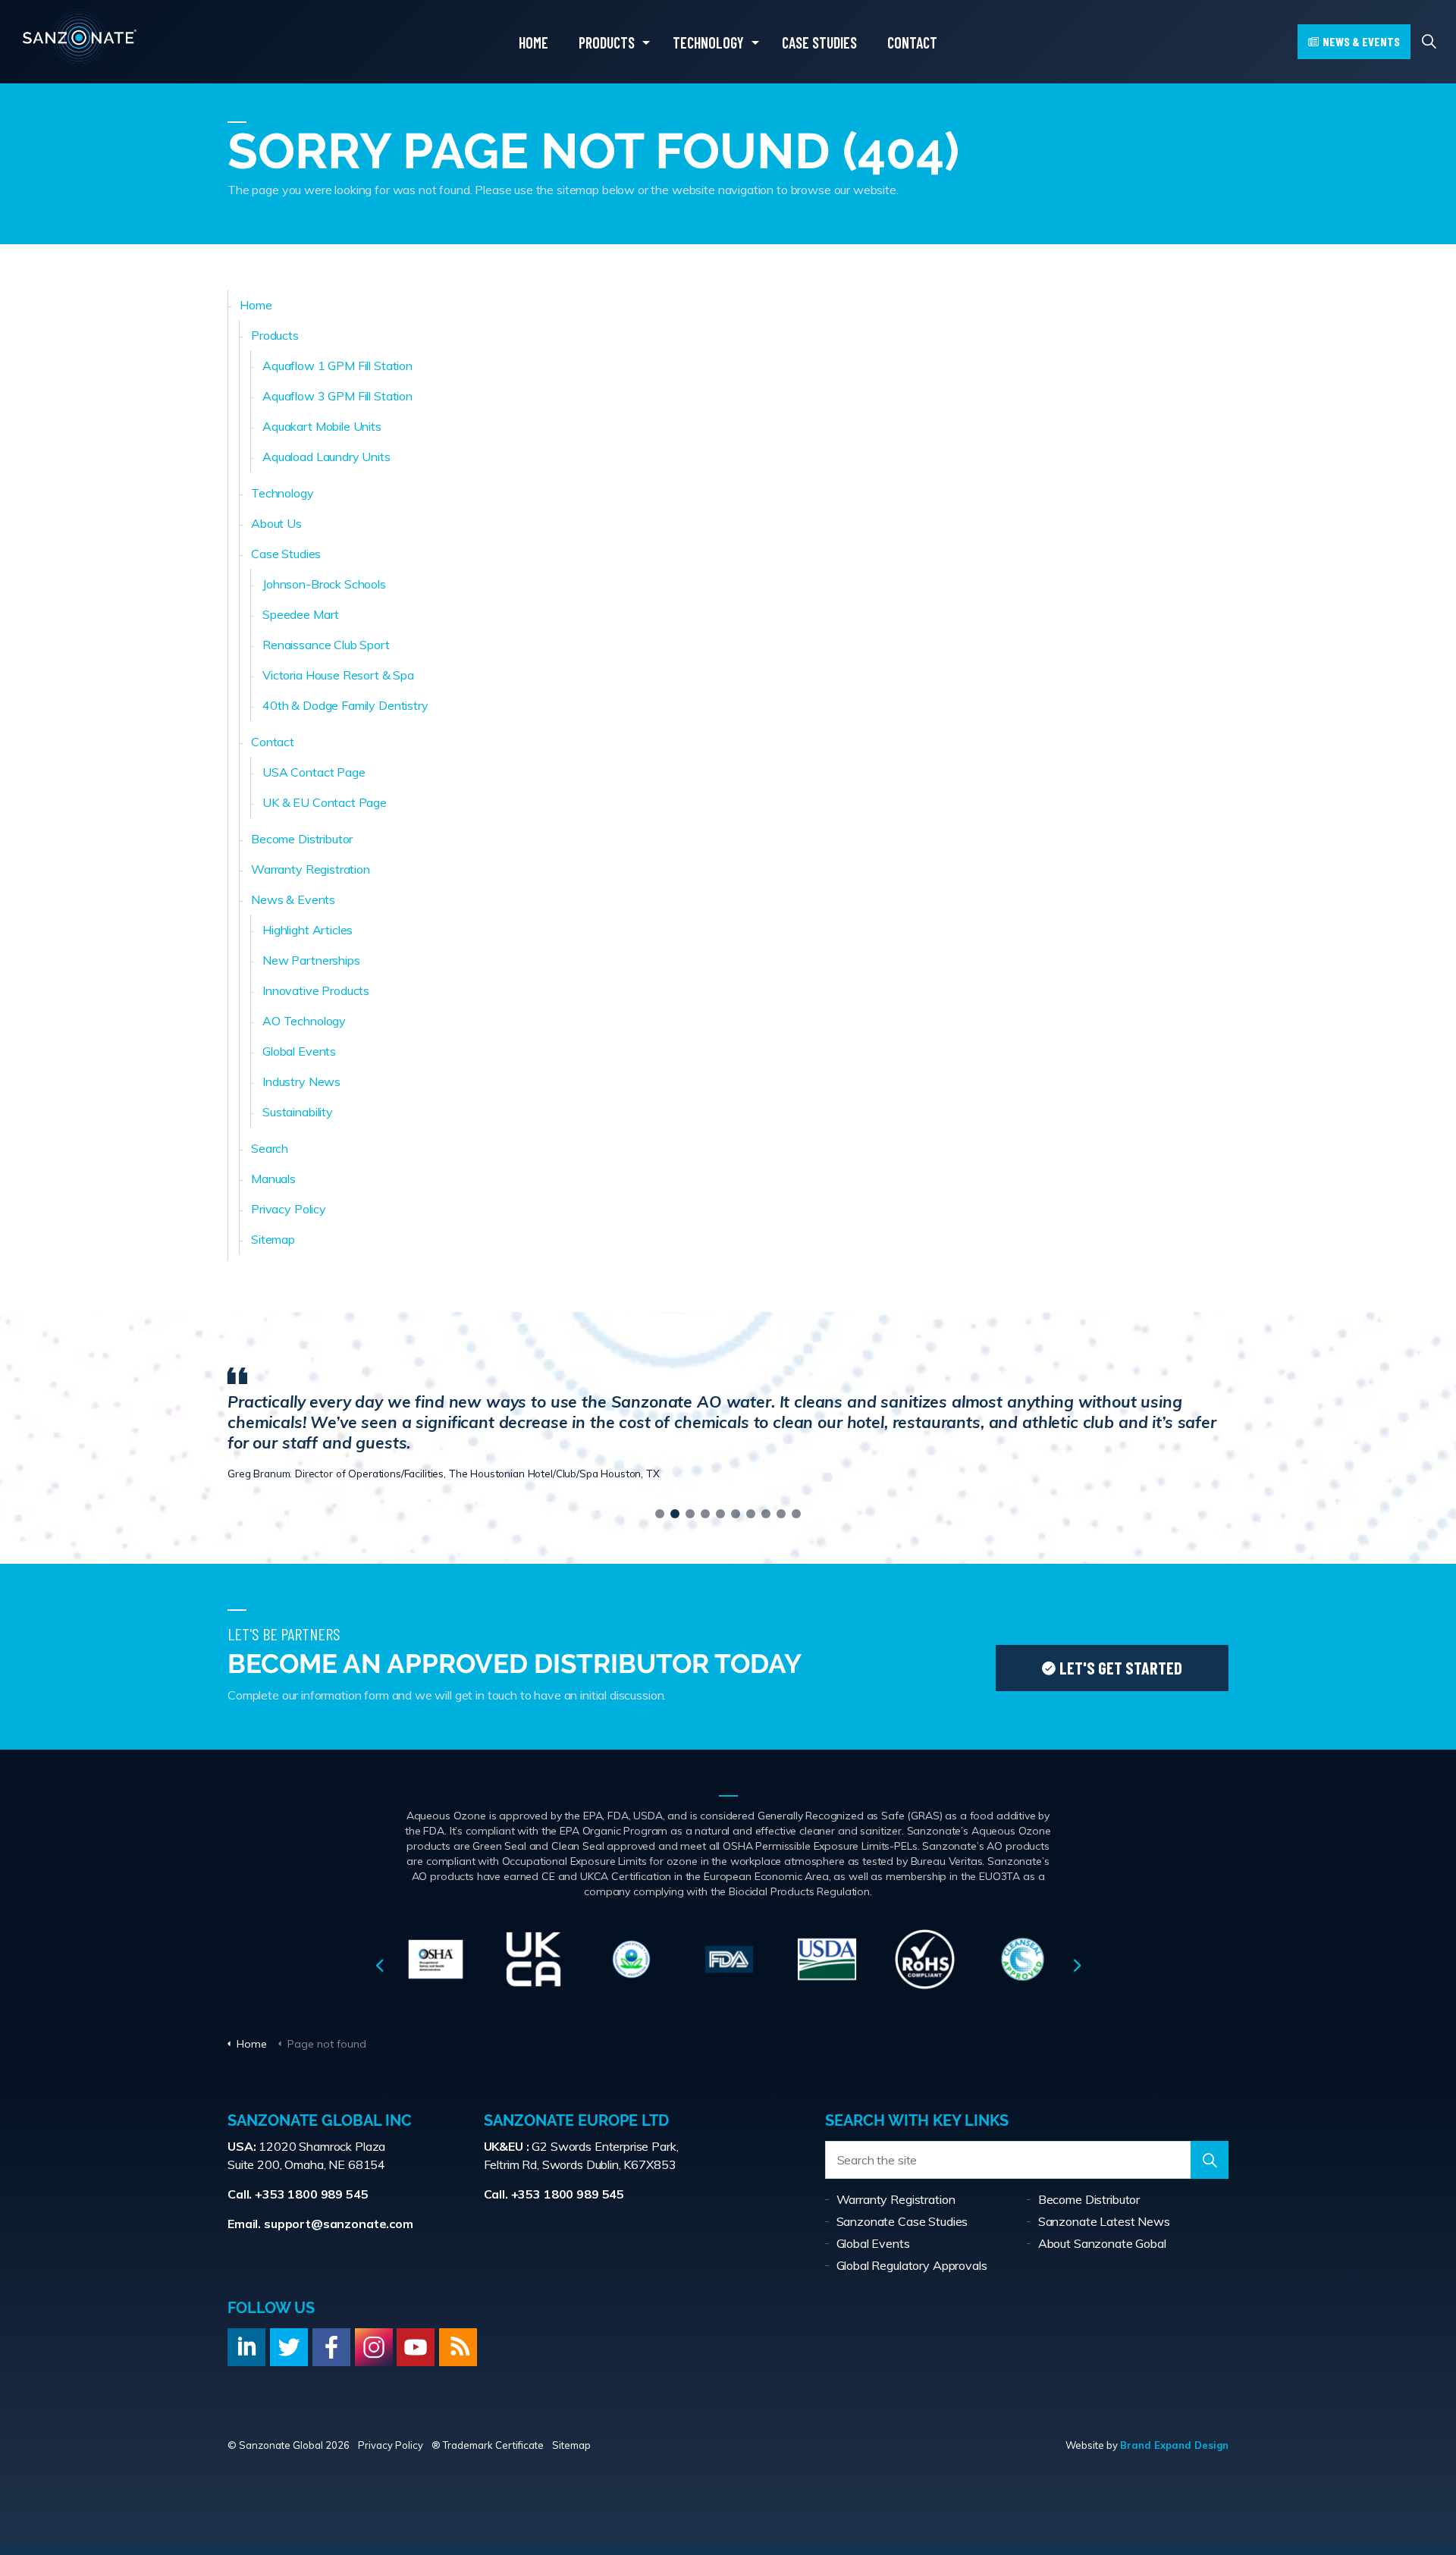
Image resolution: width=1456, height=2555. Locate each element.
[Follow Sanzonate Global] (246, 2347)
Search (270, 1148)
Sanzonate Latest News (1104, 2221)
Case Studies (819, 30)
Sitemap (273, 1239)
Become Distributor (302, 839)
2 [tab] (675, 1514)
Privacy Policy (289, 1209)
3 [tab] (690, 1514)
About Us (276, 523)
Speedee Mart (301, 614)
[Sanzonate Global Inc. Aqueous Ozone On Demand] (80, 41)
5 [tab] (720, 1514)
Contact (912, 30)
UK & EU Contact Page (325, 802)
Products (607, 30)
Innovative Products (316, 990)
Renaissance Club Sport (326, 645)
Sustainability (298, 1112)
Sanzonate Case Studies (902, 2221)
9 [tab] (781, 1514)
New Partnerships (311, 960)
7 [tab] (751, 1514)
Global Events (299, 1051)
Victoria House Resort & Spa (338, 675)
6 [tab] (736, 1514)
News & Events (1361, 41)
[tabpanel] (728, 1422)
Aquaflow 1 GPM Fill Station (337, 366)
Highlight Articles (308, 930)
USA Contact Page (314, 772)
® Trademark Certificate (488, 2445)
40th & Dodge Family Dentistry (345, 705)
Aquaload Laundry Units (326, 457)
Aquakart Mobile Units (322, 426)
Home (533, 30)
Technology (708, 30)
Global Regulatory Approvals (912, 2265)
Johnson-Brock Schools (324, 584)
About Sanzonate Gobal (1102, 2243)
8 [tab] (766, 1514)
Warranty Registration (311, 869)
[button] (1210, 2160)
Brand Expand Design (1174, 2445)
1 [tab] (660, 1514)
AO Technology (304, 1021)
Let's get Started (1121, 1668)
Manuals (273, 1179)
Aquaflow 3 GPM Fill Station (337, 396)
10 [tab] (796, 1514)
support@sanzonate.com (339, 2224)
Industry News (301, 1081)
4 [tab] (705, 1514)
